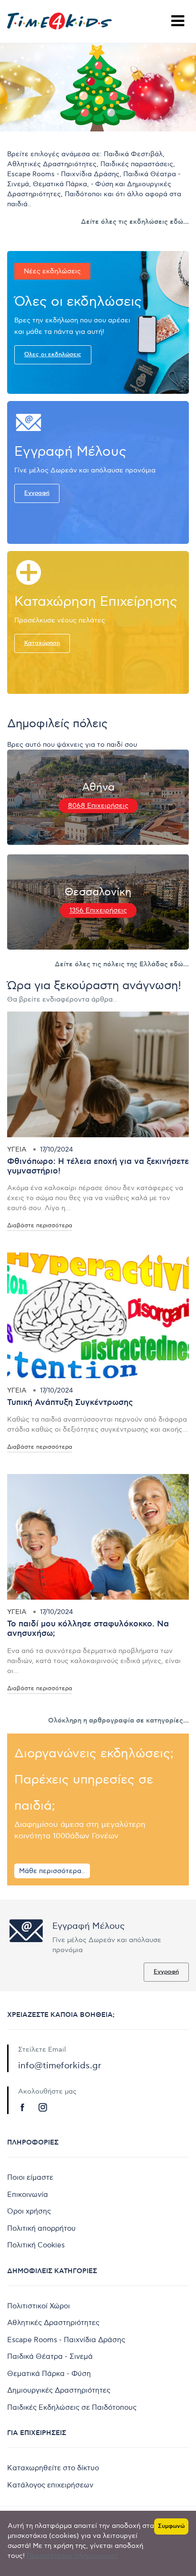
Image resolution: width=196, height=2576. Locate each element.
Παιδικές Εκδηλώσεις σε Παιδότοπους (72, 2407)
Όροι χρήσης (29, 2211)
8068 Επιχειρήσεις (98, 806)
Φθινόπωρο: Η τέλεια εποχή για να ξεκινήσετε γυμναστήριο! (98, 1166)
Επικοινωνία (28, 2195)
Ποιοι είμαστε (30, 2177)
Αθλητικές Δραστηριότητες (53, 2323)
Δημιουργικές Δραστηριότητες (59, 2390)
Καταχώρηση (42, 643)
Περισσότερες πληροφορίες (73, 2556)
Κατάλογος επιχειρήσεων (50, 2485)
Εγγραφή (37, 493)
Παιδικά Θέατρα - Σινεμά (50, 2356)
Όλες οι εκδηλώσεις (53, 355)
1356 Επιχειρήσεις (98, 911)
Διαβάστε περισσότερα (40, 1226)
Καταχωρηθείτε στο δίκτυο (53, 2468)
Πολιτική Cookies (36, 2245)
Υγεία (17, 1149)
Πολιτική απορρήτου (41, 2228)
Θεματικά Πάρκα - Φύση (49, 2374)
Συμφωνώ (171, 2526)
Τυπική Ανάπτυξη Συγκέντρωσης (70, 1403)
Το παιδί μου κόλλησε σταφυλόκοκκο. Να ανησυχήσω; (88, 1629)
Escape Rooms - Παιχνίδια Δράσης (66, 2340)
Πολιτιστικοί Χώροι (39, 2306)
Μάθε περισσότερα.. (52, 1871)
